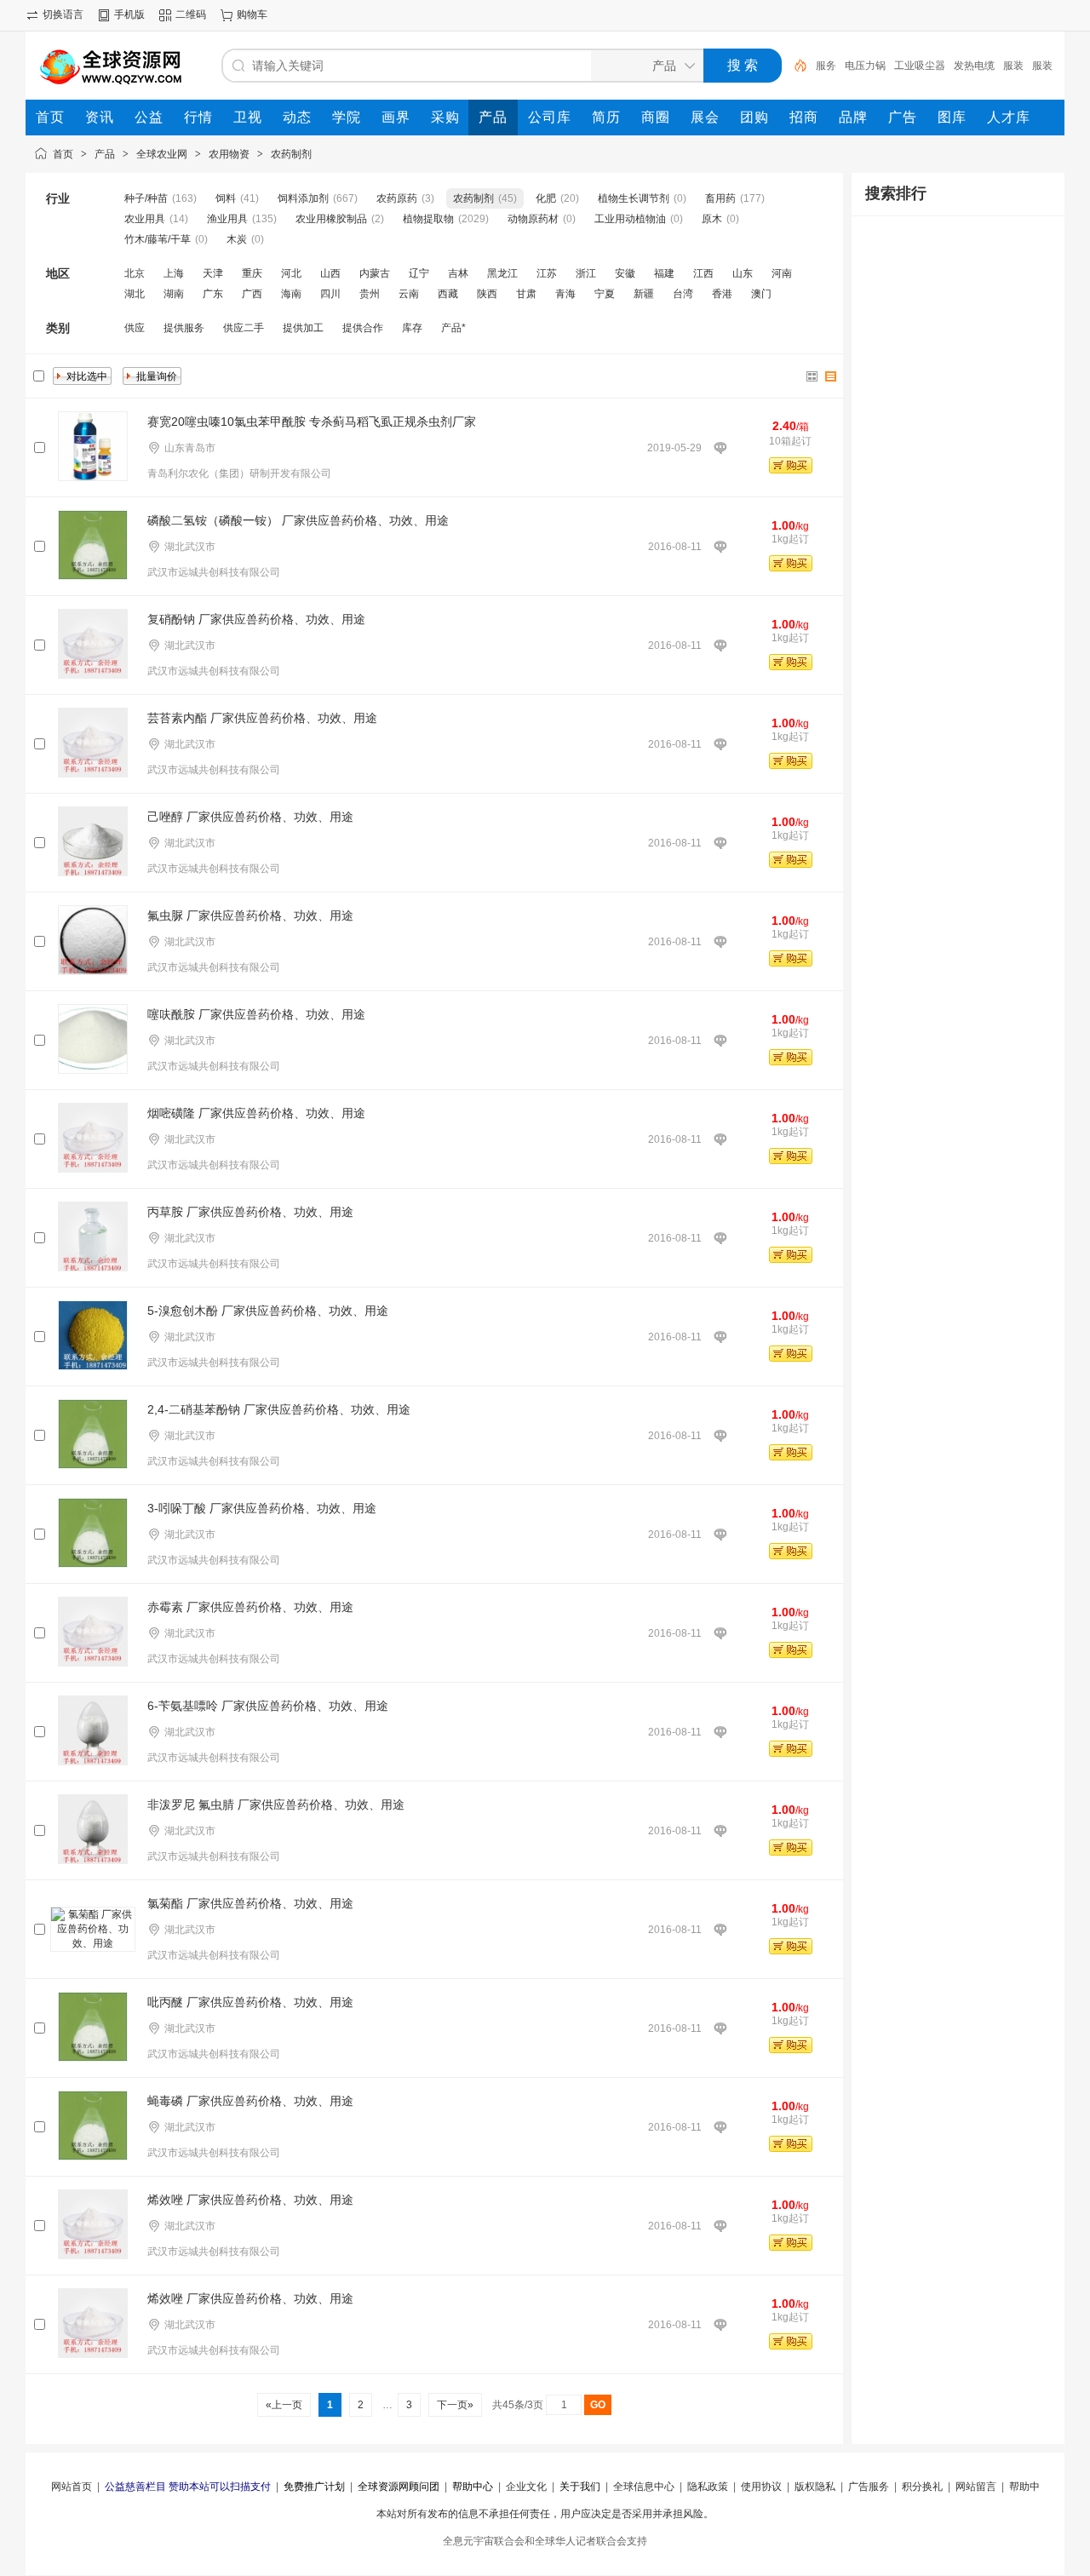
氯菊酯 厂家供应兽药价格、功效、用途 (250, 1903)
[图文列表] (831, 376)
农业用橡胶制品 (331, 219)
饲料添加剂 (303, 198)
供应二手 (244, 328)
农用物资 (229, 154)
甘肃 (526, 294)
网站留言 (976, 2487)
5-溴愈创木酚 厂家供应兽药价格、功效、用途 (268, 1311)
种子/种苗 (146, 198)
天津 (213, 273)
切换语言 (63, 14)
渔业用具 (227, 219)
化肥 (546, 198)
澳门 (761, 294)
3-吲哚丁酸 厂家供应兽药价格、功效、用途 (262, 1508)
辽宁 (419, 273)
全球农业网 (162, 154)
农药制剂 (291, 154)
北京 (135, 273)
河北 (291, 273)
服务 (826, 66)
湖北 (135, 294)
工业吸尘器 (920, 66)
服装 (1013, 66)
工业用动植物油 (630, 219)
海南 (291, 294)
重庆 (252, 273)
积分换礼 (922, 2487)
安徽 (625, 273)
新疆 (644, 294)
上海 (174, 273)
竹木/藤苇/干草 (158, 239)
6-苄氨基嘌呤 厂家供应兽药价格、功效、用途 (268, 1706)
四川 (330, 294)
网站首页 (72, 2487)
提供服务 (184, 328)
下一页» (455, 2405)
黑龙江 (502, 273)
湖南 (174, 294)
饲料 (226, 198)
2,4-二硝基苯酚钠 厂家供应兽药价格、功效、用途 (279, 1409)
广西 (252, 294)
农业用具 (145, 219)
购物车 (252, 14)
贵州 (370, 294)
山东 (743, 273)
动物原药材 (533, 219)
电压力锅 (865, 66)
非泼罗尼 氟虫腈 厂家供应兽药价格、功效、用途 (276, 1804)
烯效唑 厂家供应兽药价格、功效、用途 (250, 2200)
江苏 (547, 273)
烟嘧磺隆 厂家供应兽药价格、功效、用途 (256, 1113)
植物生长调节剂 (634, 198)
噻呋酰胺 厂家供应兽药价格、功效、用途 (256, 1014)
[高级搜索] (795, 66)
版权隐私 (815, 2487)
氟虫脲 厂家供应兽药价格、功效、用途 (250, 915)
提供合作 (363, 328)
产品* (453, 328)
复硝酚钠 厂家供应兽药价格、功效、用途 (256, 619)
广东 (213, 294)
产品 (105, 154)
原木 (712, 219)
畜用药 (720, 198)
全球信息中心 (644, 2487)
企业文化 (526, 2487)
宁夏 (605, 294)
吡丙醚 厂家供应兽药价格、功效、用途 (250, 2002)
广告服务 (869, 2487)
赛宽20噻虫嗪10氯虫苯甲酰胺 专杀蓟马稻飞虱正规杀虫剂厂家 (312, 422)
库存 (412, 328)
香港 (722, 294)
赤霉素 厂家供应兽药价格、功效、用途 (250, 1607)
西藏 (448, 294)
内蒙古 (375, 273)
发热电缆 (974, 66)
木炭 (237, 239)
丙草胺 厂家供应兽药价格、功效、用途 (250, 1212)
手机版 (129, 14)
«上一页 (284, 2405)
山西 (330, 273)
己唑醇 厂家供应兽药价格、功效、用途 (250, 817)
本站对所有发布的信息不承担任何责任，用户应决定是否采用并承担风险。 (545, 2514)
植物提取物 (428, 219)
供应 (135, 328)
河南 (782, 273)
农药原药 (397, 198)
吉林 (458, 273)
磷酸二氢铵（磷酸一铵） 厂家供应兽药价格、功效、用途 (298, 520)
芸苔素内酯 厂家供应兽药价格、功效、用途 (262, 718)
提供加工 (303, 328)
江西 (703, 273)
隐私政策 (708, 2487)
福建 (664, 273)
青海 (565, 294)
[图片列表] (812, 376)
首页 (63, 154)
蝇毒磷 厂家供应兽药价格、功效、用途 (250, 2101)
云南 (409, 294)
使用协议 (761, 2487)
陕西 (487, 294)
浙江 (586, 273)
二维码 (191, 14)
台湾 (683, 294)
